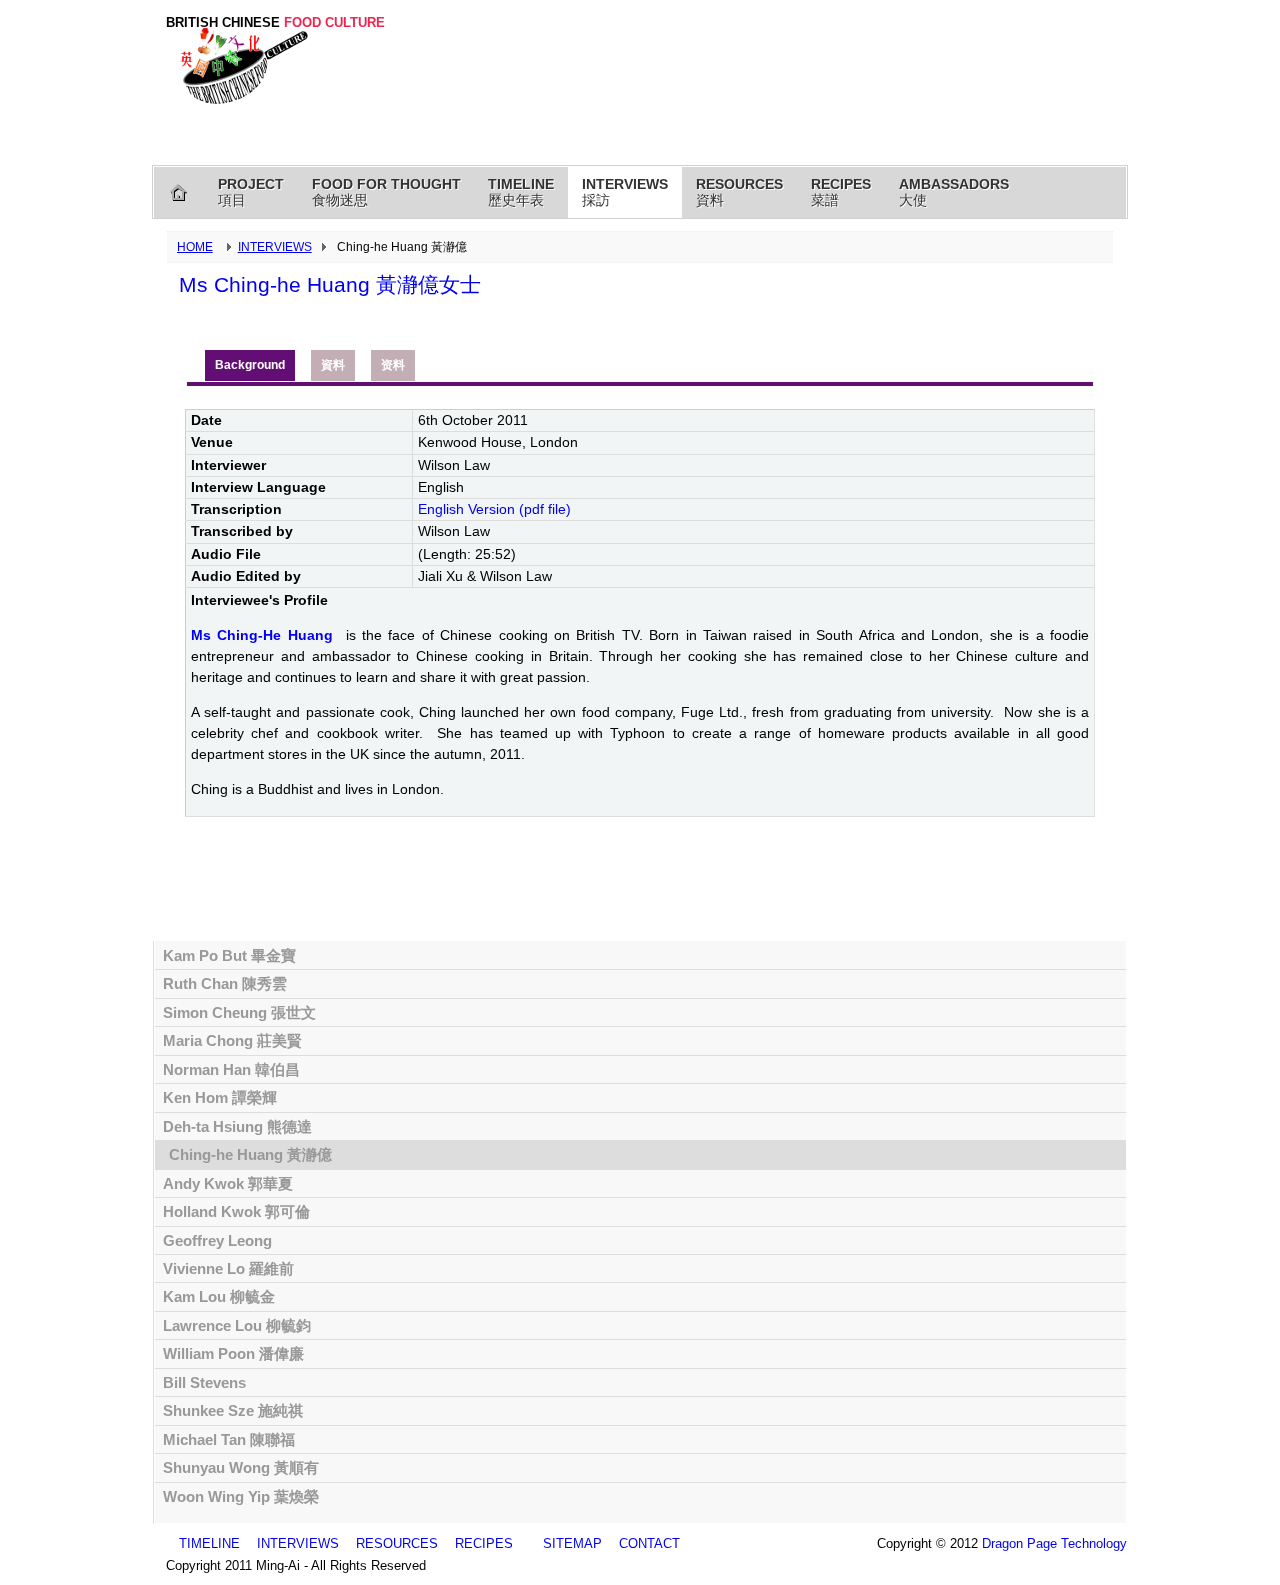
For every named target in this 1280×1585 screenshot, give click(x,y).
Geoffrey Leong (217, 1240)
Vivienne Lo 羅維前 (228, 1268)
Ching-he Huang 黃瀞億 (250, 1154)
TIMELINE (209, 1543)
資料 (333, 365)
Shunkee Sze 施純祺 (233, 1410)
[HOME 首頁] (179, 192)
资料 (393, 365)
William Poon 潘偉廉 (233, 1353)
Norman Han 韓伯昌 (231, 1069)
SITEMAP (572, 1543)
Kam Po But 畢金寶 (229, 955)
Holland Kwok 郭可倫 (236, 1211)
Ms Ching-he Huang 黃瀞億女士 (330, 284)
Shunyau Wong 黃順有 (241, 1467)
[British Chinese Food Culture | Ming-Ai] (241, 63)
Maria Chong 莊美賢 (232, 1040)
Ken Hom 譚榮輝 (220, 1097)
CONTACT (649, 1543)
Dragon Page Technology (1054, 1543)
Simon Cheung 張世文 (239, 1012)
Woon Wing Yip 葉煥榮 (241, 1496)
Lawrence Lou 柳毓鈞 (237, 1325)
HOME (195, 247)
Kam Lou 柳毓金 (219, 1296)
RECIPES (484, 1543)
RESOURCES (397, 1543)
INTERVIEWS (275, 247)
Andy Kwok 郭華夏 (228, 1183)
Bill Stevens (204, 1382)
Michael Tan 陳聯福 (229, 1439)
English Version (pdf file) (494, 509)
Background (250, 365)
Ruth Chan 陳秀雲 (225, 983)
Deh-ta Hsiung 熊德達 (237, 1126)
